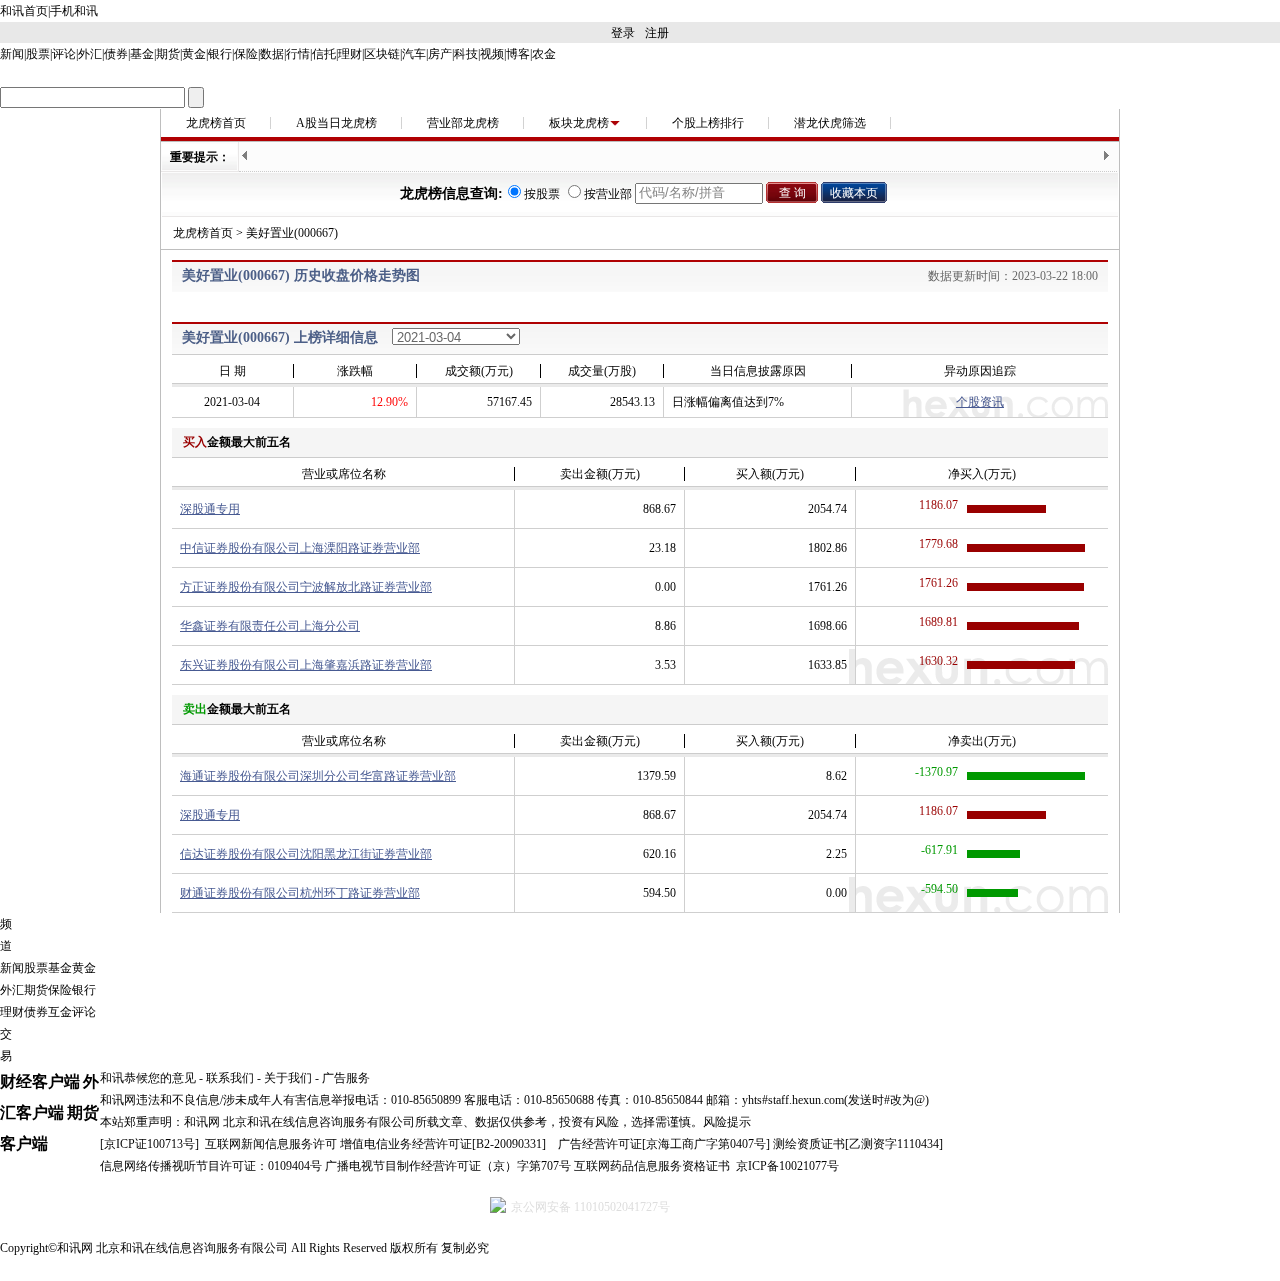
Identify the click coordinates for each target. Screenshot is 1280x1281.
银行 (220, 54)
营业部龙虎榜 (463, 123)
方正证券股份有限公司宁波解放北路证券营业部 (306, 587)
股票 (38, 54)
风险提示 (727, 1122)
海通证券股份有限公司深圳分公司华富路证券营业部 (318, 776)
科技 (466, 54)
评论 (64, 54)
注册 (657, 33)
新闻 (12, 54)
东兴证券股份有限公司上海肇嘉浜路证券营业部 (306, 665)
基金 (142, 54)
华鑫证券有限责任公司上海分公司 (270, 626)
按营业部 (608, 194)
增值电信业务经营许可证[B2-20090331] (443, 1144)
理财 (350, 54)
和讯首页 (24, 11)
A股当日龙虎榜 (336, 123)
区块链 (382, 54)
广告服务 (346, 1078)
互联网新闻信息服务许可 (271, 1144)
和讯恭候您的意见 (148, 1078)
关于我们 (288, 1078)
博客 (518, 54)
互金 (60, 1012)
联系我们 (230, 1078)
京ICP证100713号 (149, 1144)
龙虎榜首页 (216, 123)
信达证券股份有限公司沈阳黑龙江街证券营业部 (306, 854)
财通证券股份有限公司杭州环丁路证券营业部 (300, 893)
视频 (492, 54)
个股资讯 (980, 402)
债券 (116, 54)
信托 (324, 54)
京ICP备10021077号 (787, 1166)
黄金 (194, 54)
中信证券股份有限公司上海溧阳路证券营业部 (300, 548)
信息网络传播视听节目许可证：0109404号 (211, 1166)
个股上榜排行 (708, 123)
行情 (298, 54)
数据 (272, 54)
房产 (440, 54)
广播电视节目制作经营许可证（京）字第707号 (448, 1166)
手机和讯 (74, 11)
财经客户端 (40, 1081)
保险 (246, 54)
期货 (168, 54)
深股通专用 (210, 509)
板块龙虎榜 (579, 123)
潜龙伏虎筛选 (830, 123)
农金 (544, 54)
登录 (623, 33)
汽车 (414, 54)
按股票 (542, 194)
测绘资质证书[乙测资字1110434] (858, 1144)
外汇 (90, 54)
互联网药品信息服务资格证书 (652, 1166)
